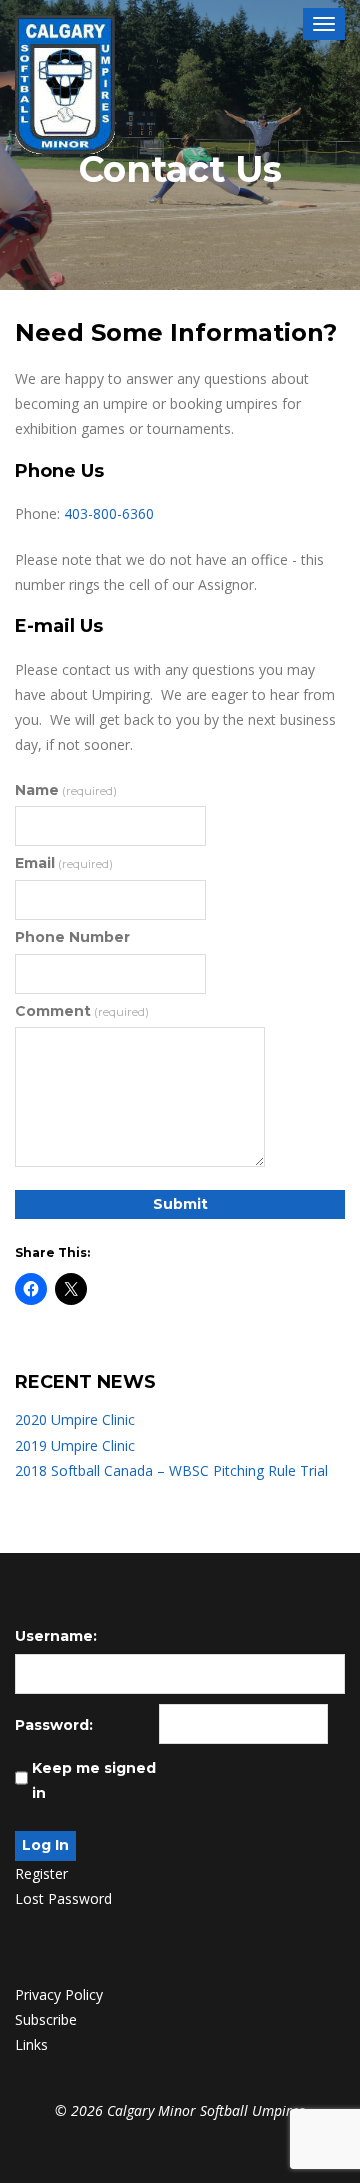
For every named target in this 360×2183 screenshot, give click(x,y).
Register (41, 1873)
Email (64, 863)
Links (31, 2044)
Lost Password (63, 1898)
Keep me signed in (94, 1780)
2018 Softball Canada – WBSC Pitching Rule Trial (171, 1470)
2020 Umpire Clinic (75, 1419)
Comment (82, 1011)
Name (66, 790)
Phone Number (72, 937)
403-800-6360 (109, 513)
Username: (56, 1636)
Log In (45, 1845)
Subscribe (46, 2019)
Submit (180, 1204)
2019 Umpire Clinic (75, 1445)
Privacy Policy (59, 1994)
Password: (54, 1725)
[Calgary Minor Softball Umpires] (65, 86)
